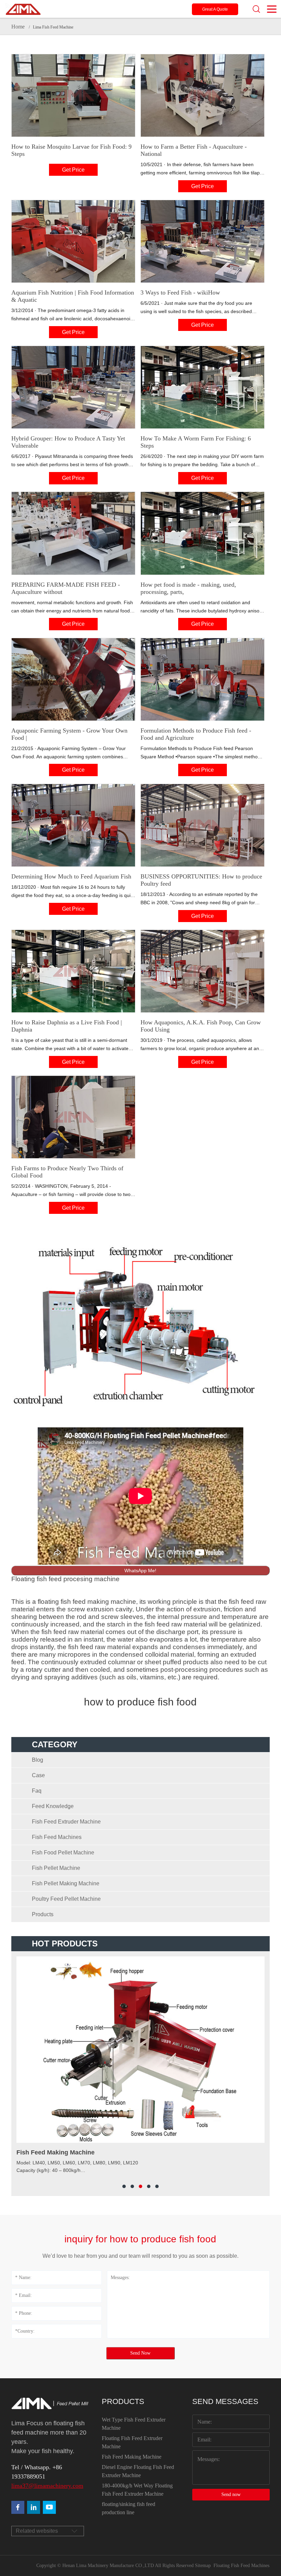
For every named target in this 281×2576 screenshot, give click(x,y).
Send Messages (225, 2401)
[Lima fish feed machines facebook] (18, 2507)
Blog (38, 1760)
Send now (231, 2494)
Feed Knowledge (53, 1806)
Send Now (140, 2353)
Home (18, 27)
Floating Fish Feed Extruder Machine (132, 2442)
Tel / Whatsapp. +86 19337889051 (37, 2472)
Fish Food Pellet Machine (63, 1853)
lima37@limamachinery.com (47, 2486)
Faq (37, 1791)
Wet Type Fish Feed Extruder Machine (134, 2424)
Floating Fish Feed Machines (241, 2566)
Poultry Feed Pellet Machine (66, 1899)
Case (38, 1775)
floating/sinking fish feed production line (129, 2508)
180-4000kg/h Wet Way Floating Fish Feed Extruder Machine (137, 2490)
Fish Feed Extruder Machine (66, 1822)
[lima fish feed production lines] (49, 2507)
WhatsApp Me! (140, 1571)
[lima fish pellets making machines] (34, 2507)
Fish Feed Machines (57, 1837)
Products (43, 1914)
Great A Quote (215, 9)
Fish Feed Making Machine (132, 2457)
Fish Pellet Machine (56, 1868)
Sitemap (203, 2566)
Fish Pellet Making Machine (66, 1883)
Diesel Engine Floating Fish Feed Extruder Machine (138, 2471)
